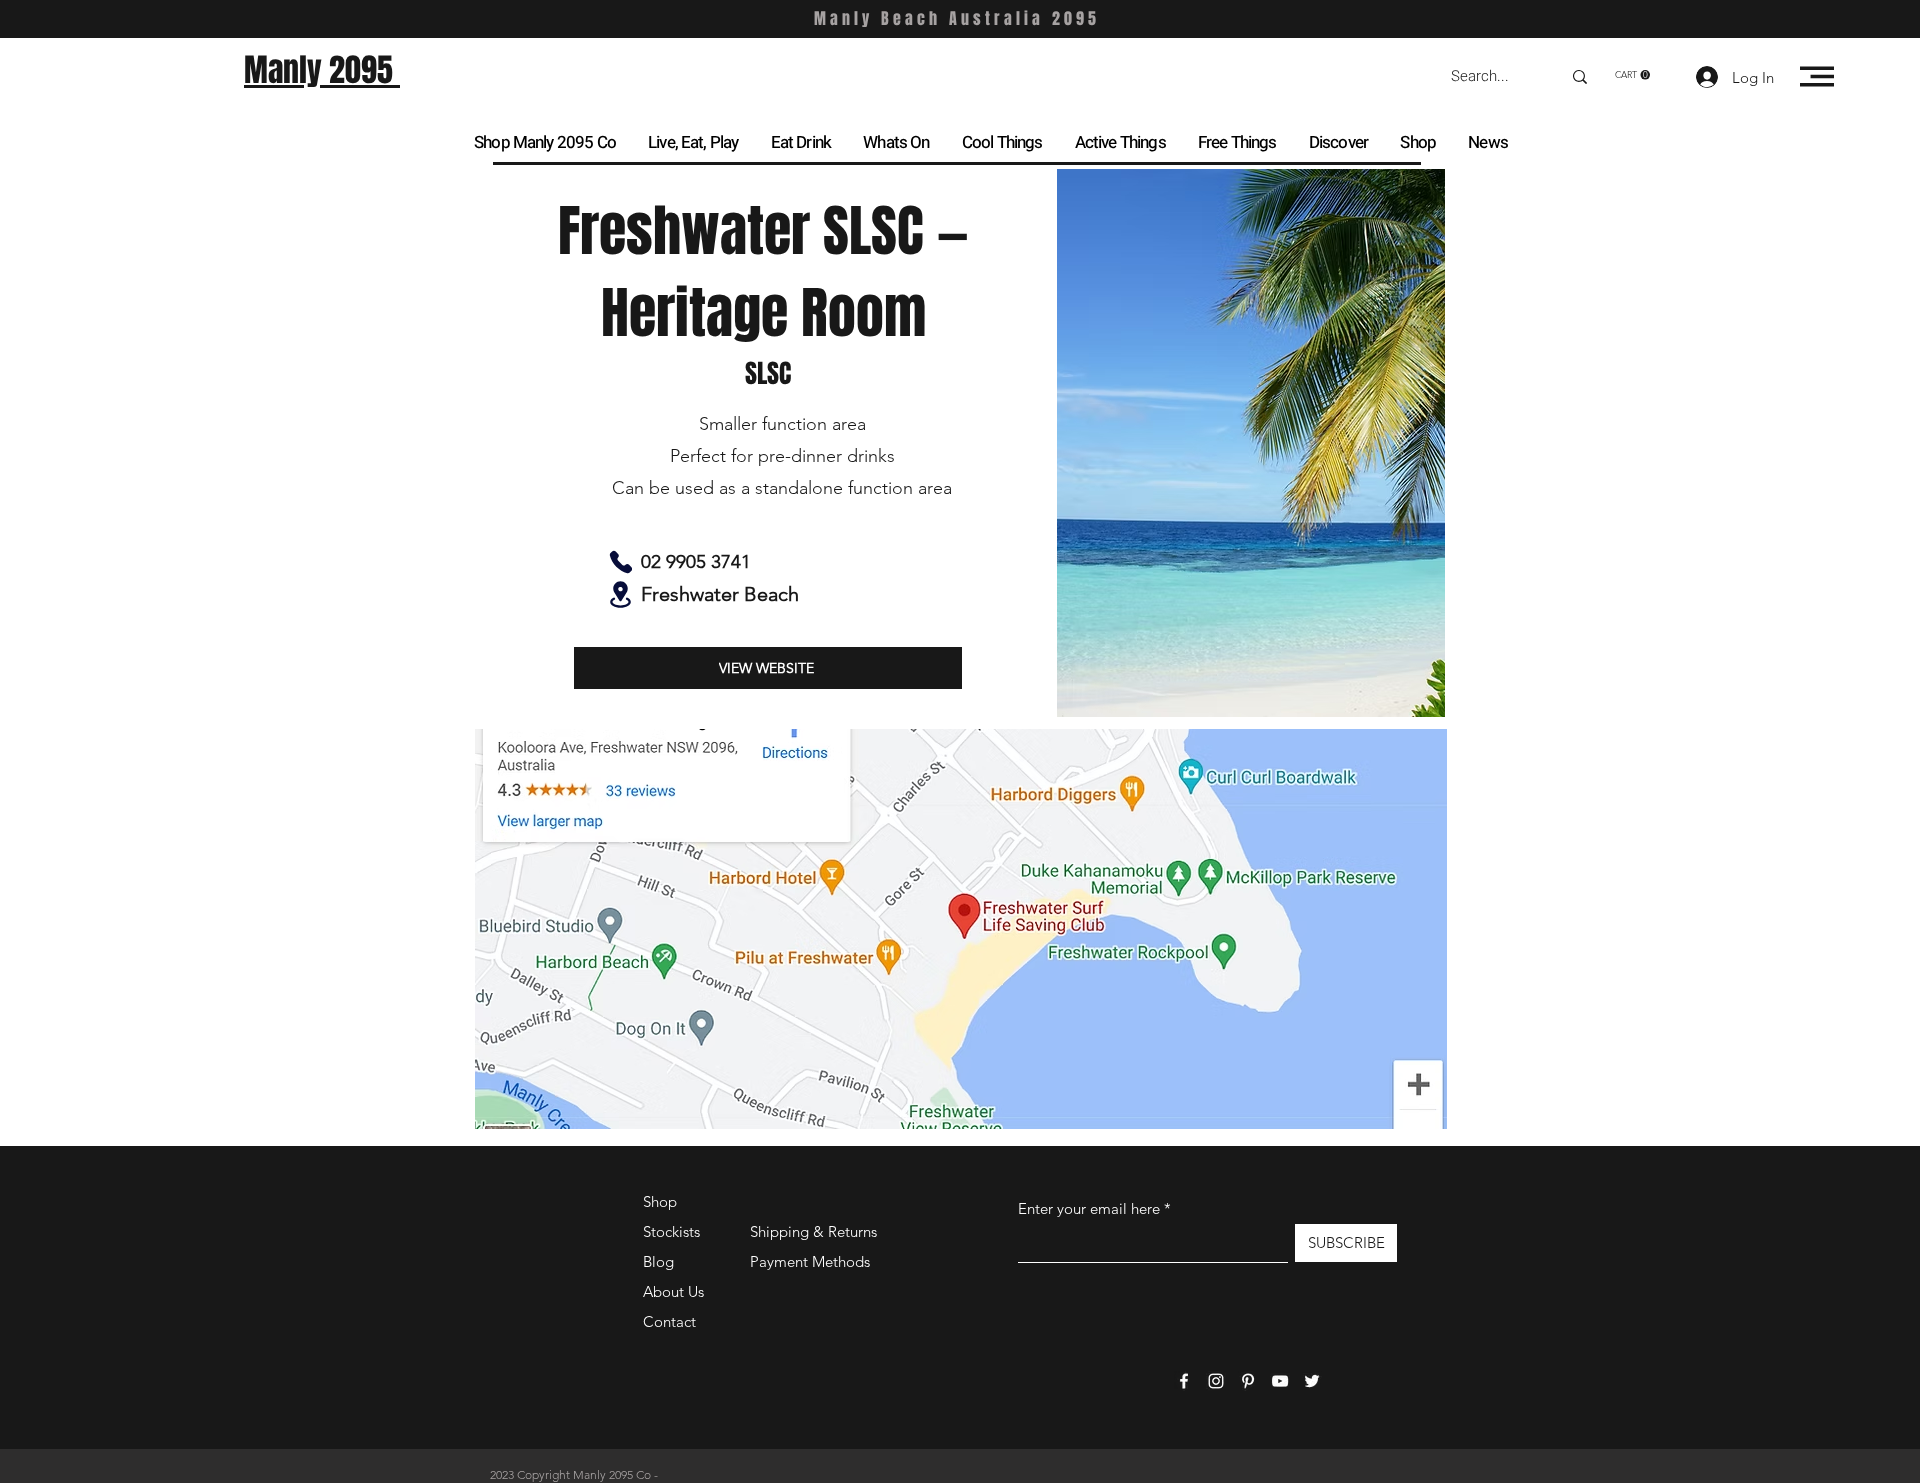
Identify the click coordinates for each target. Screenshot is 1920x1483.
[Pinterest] (1248, 1381)
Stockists (671, 1231)
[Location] (620, 594)
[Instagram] (1216, 1381)
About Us (673, 1291)
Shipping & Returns (813, 1231)
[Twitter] (1312, 1381)
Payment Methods (812, 1261)
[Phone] (620, 562)
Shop (660, 1201)
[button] (1632, 75)
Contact (669, 1321)
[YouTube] (1280, 1381)
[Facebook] (1184, 1381)
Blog (658, 1261)
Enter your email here (1089, 1208)
